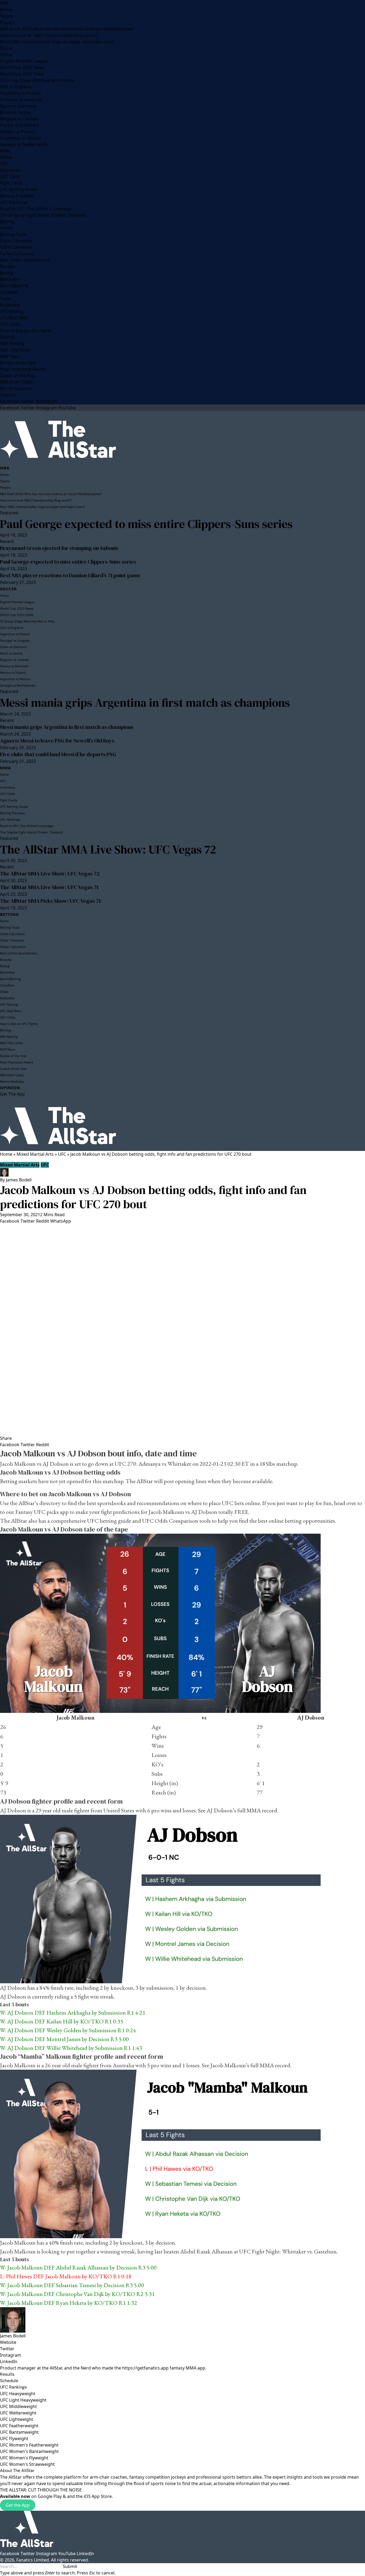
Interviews (11, 170)
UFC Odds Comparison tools (176, 1521)
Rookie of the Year (18, 363)
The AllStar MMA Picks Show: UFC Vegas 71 (50, 901)
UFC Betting (12, 311)
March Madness (16, 388)
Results (7, 2374)
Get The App (12, 1094)
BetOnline (10, 279)
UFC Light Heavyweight (23, 2400)
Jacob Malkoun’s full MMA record (250, 2065)
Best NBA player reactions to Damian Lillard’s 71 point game (70, 575)
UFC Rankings (14, 202)
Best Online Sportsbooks (25, 260)
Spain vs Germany (18, 106)
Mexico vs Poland (18, 132)
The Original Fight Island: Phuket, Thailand (43, 215)
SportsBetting (14, 286)
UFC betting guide (109, 1521)
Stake (6, 298)
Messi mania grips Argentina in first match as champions (145, 703)
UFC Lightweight (17, 2419)
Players (7, 22)
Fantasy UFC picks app (42, 1512)
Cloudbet (9, 292)
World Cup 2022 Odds (22, 74)
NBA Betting (12, 343)
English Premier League (24, 61)
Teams (7, 16)
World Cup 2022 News (22, 67)
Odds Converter (16, 247)
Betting (7, 221)
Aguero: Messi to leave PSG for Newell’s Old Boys (57, 741)
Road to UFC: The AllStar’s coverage (36, 209)
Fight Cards (11, 183)
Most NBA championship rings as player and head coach (57, 42)
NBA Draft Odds (16, 382)
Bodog (7, 273)
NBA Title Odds (15, 350)
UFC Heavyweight (18, 2394)
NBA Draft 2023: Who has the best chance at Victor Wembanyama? (67, 29)
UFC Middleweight (18, 2406)
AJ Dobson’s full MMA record (242, 1810)
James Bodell (19, 1180)
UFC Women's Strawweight (27, 2464)
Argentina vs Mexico (20, 138)
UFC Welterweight (18, 2413)
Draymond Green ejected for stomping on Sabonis (59, 548)
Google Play (50, 2496)
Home (6, 10)
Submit (70, 2566)
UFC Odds (10, 177)
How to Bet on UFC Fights (26, 331)
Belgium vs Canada (19, 119)
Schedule (9, 2381)
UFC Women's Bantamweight (29, 2451)
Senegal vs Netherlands (24, 144)
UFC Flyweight (14, 2439)
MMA (5, 151)
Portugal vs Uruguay (21, 99)
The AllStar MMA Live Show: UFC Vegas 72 (108, 849)
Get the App (18, 2505)
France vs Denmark (20, 125)
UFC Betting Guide (18, 189)
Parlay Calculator (17, 254)
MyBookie (10, 305)
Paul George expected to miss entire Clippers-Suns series (146, 524)
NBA (4, 3)
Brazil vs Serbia (15, 112)
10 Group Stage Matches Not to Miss (37, 80)
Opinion (8, 395)
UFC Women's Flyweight (24, 2458)
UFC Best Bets (14, 318)
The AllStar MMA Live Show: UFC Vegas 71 (49, 887)
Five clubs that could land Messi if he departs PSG (58, 754)
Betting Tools (13, 234)
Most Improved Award (23, 369)
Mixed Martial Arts (35, 1154)
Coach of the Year (18, 376)
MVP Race (10, 356)
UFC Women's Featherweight (29, 2445)
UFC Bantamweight (19, 2432)
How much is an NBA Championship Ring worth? (49, 35)
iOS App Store (98, 2496)
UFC (4, 164)
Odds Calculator (16, 241)
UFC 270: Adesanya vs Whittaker (153, 1464)
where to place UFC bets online (224, 1503)
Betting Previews (17, 196)
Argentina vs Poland (20, 93)
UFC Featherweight (19, 2426)
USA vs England (16, 87)
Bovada (7, 266)
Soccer (7, 48)
